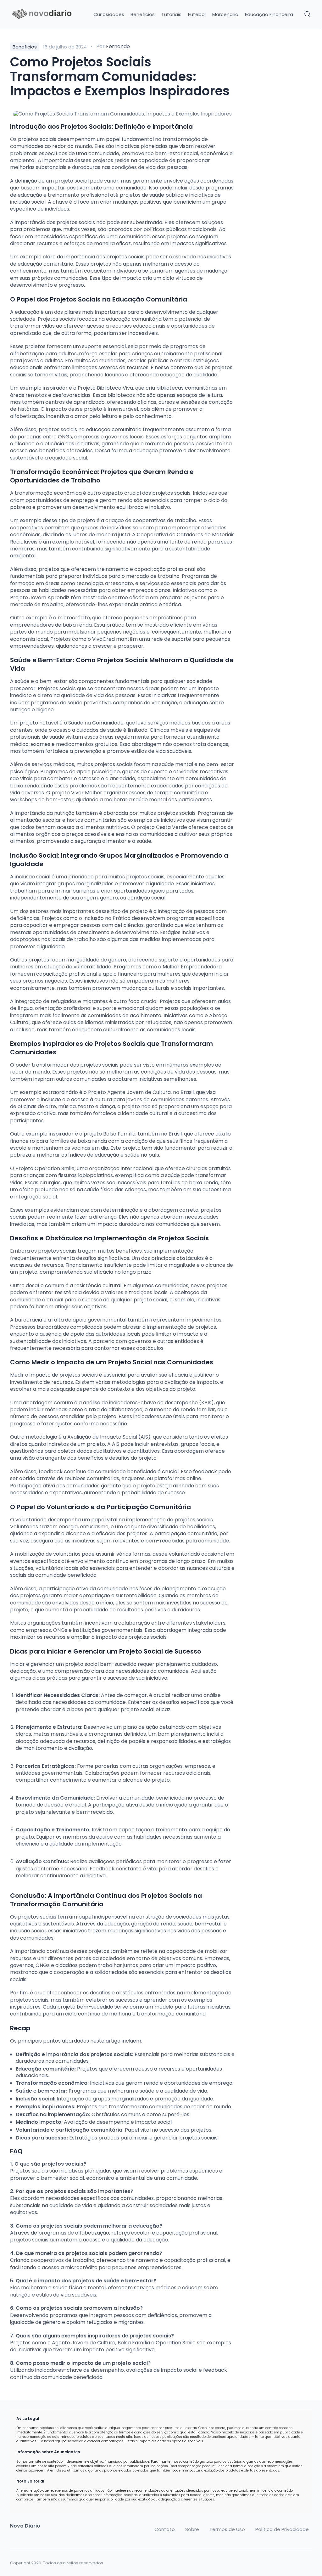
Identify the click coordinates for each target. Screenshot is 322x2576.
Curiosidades (109, 14)
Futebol (197, 14)
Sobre (192, 2529)
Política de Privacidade (282, 2529)
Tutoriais (171, 14)
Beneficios (143, 14)
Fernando (118, 46)
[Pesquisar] (308, 14)
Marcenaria (225, 14)
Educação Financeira (269, 14)
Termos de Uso (227, 2529)
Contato (165, 2529)
